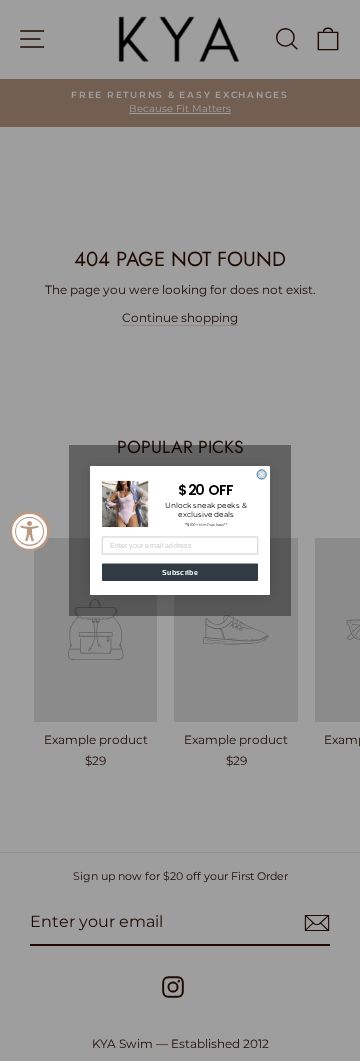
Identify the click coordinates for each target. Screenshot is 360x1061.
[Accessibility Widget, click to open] (30, 531)
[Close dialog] (261, 474)
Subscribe (180, 572)
